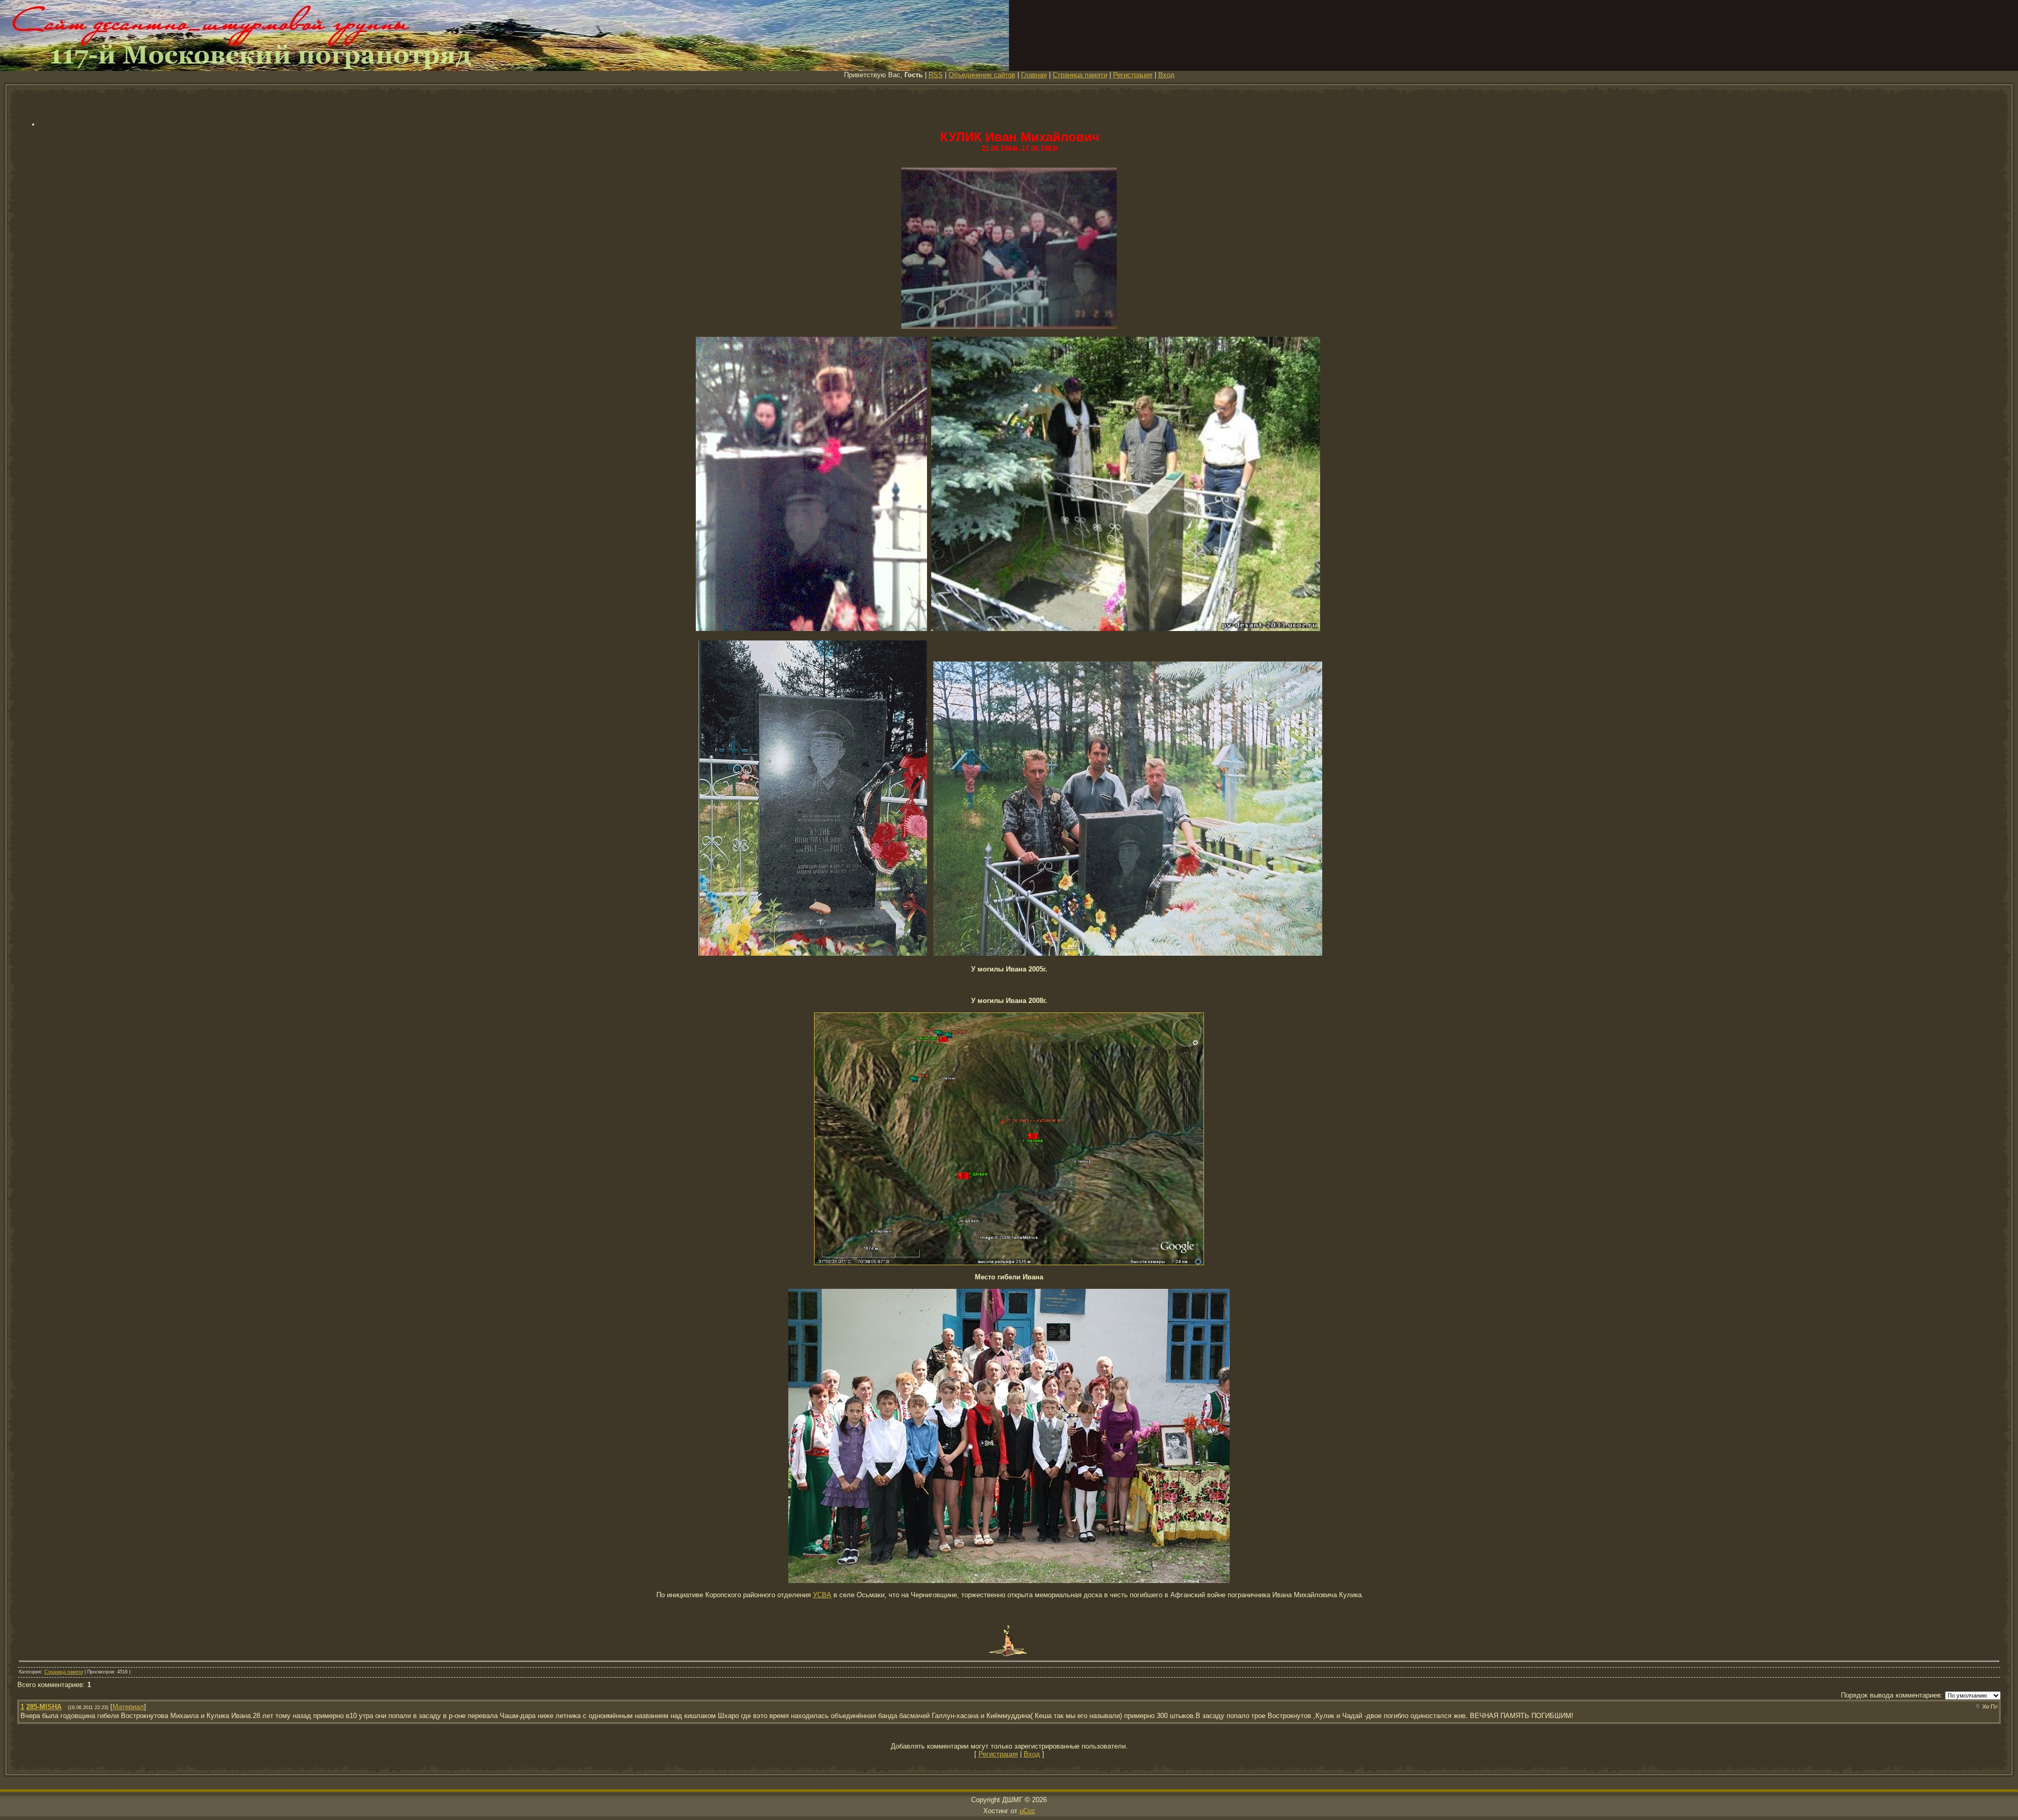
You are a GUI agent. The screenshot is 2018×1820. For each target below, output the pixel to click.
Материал (128, 1707)
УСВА (822, 1595)
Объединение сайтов (982, 75)
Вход (1166, 75)
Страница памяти (1080, 75)
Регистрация (1133, 75)
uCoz (1027, 1811)
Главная (1034, 75)
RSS (936, 75)
